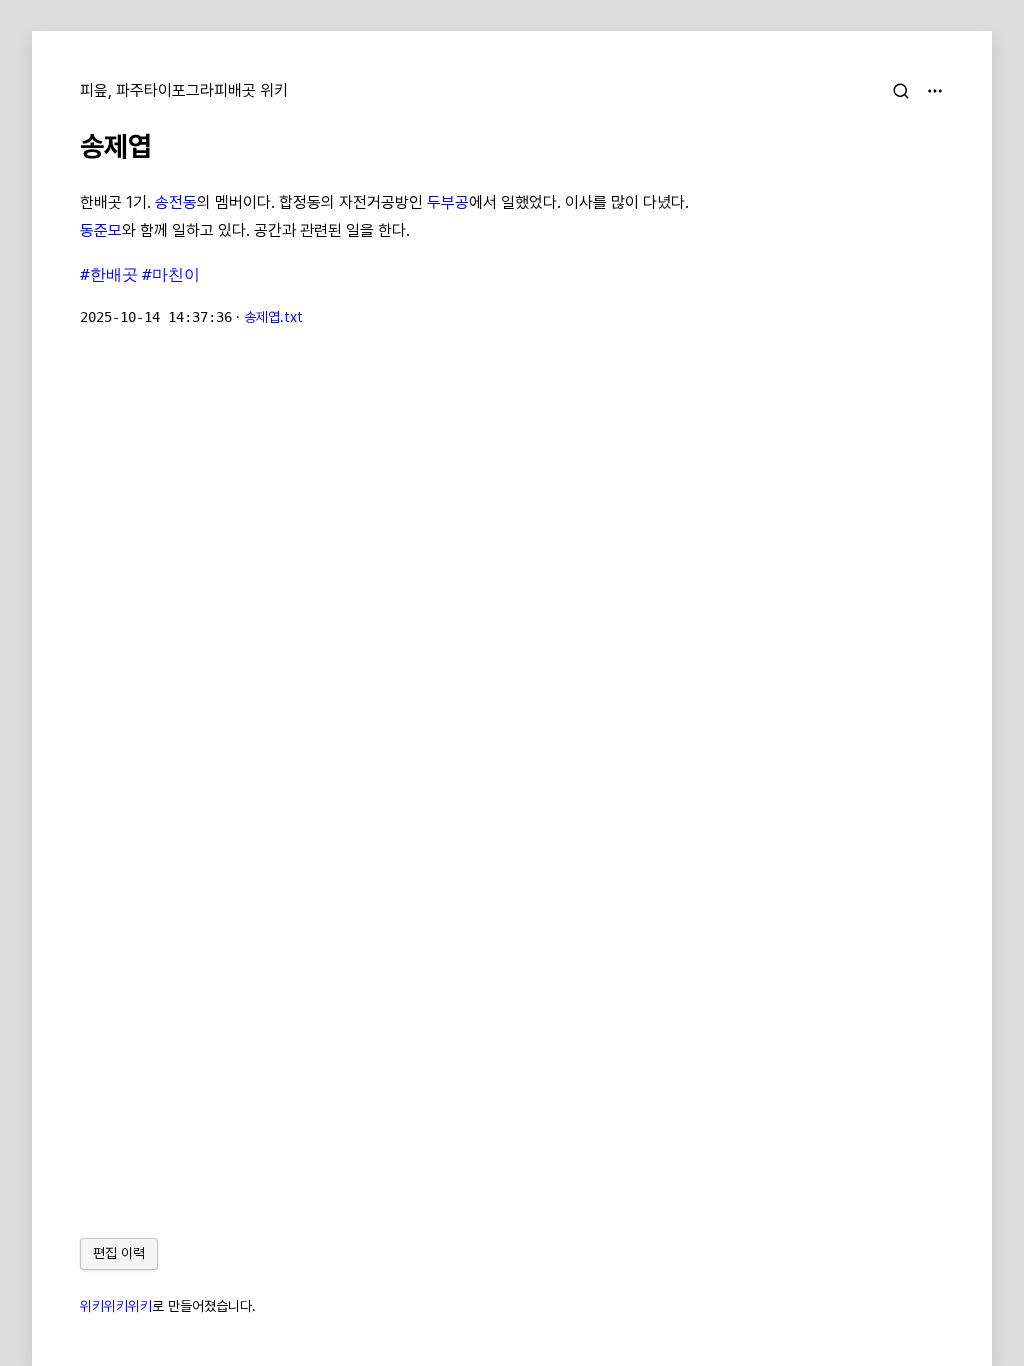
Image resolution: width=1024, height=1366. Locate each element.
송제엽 (116, 146)
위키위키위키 (116, 1306)
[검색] (901, 91)
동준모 (101, 230)
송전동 (176, 202)
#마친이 (171, 274)
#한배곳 (109, 274)
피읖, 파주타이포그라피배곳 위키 (184, 90)
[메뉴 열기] (935, 91)
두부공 (448, 202)
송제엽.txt (273, 317)
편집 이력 (119, 1253)
